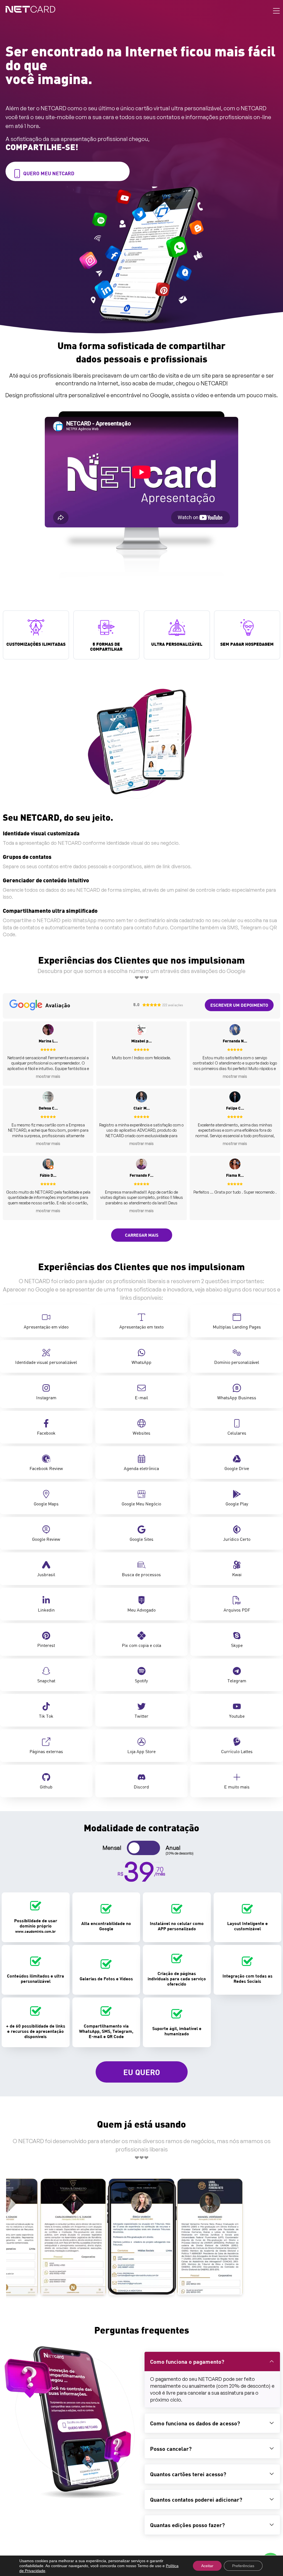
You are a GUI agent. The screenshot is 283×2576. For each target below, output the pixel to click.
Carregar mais (142, 1235)
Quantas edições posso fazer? (187, 2525)
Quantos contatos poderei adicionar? (196, 2499)
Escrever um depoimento (239, 1005)
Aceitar (207, 2566)
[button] (212, 2361)
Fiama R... (235, 1176)
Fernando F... (141, 1176)
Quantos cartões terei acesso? (188, 2474)
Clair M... (142, 1109)
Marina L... (48, 1041)
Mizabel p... (141, 1041)
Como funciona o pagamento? (187, 2361)
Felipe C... (235, 1109)
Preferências (243, 2566)
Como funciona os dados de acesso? (195, 2423)
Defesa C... (48, 1109)
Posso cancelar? (171, 2449)
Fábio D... (48, 1176)
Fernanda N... (235, 1041)
